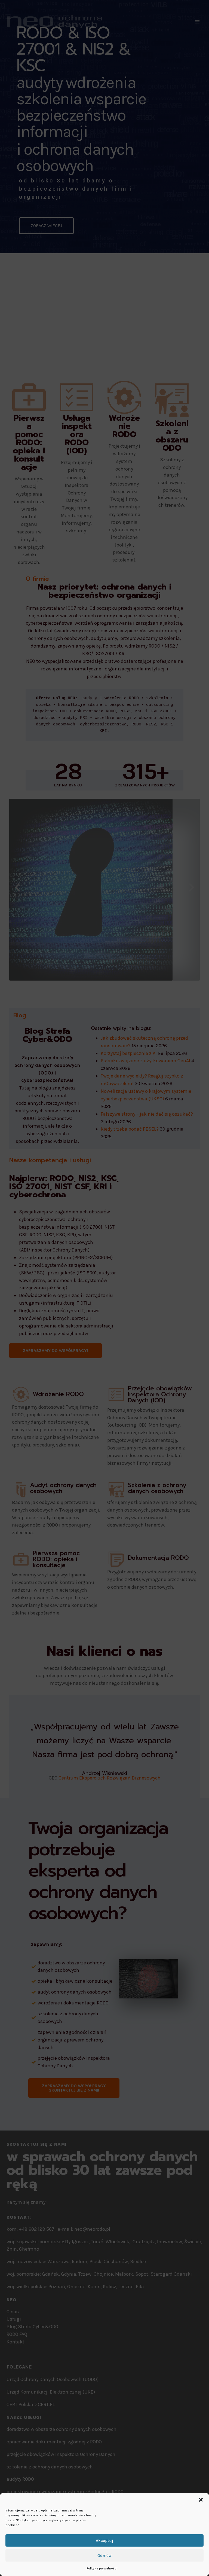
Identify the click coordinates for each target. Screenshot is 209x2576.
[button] (201, 2500)
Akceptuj (104, 2541)
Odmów (104, 2556)
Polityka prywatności (102, 2568)
